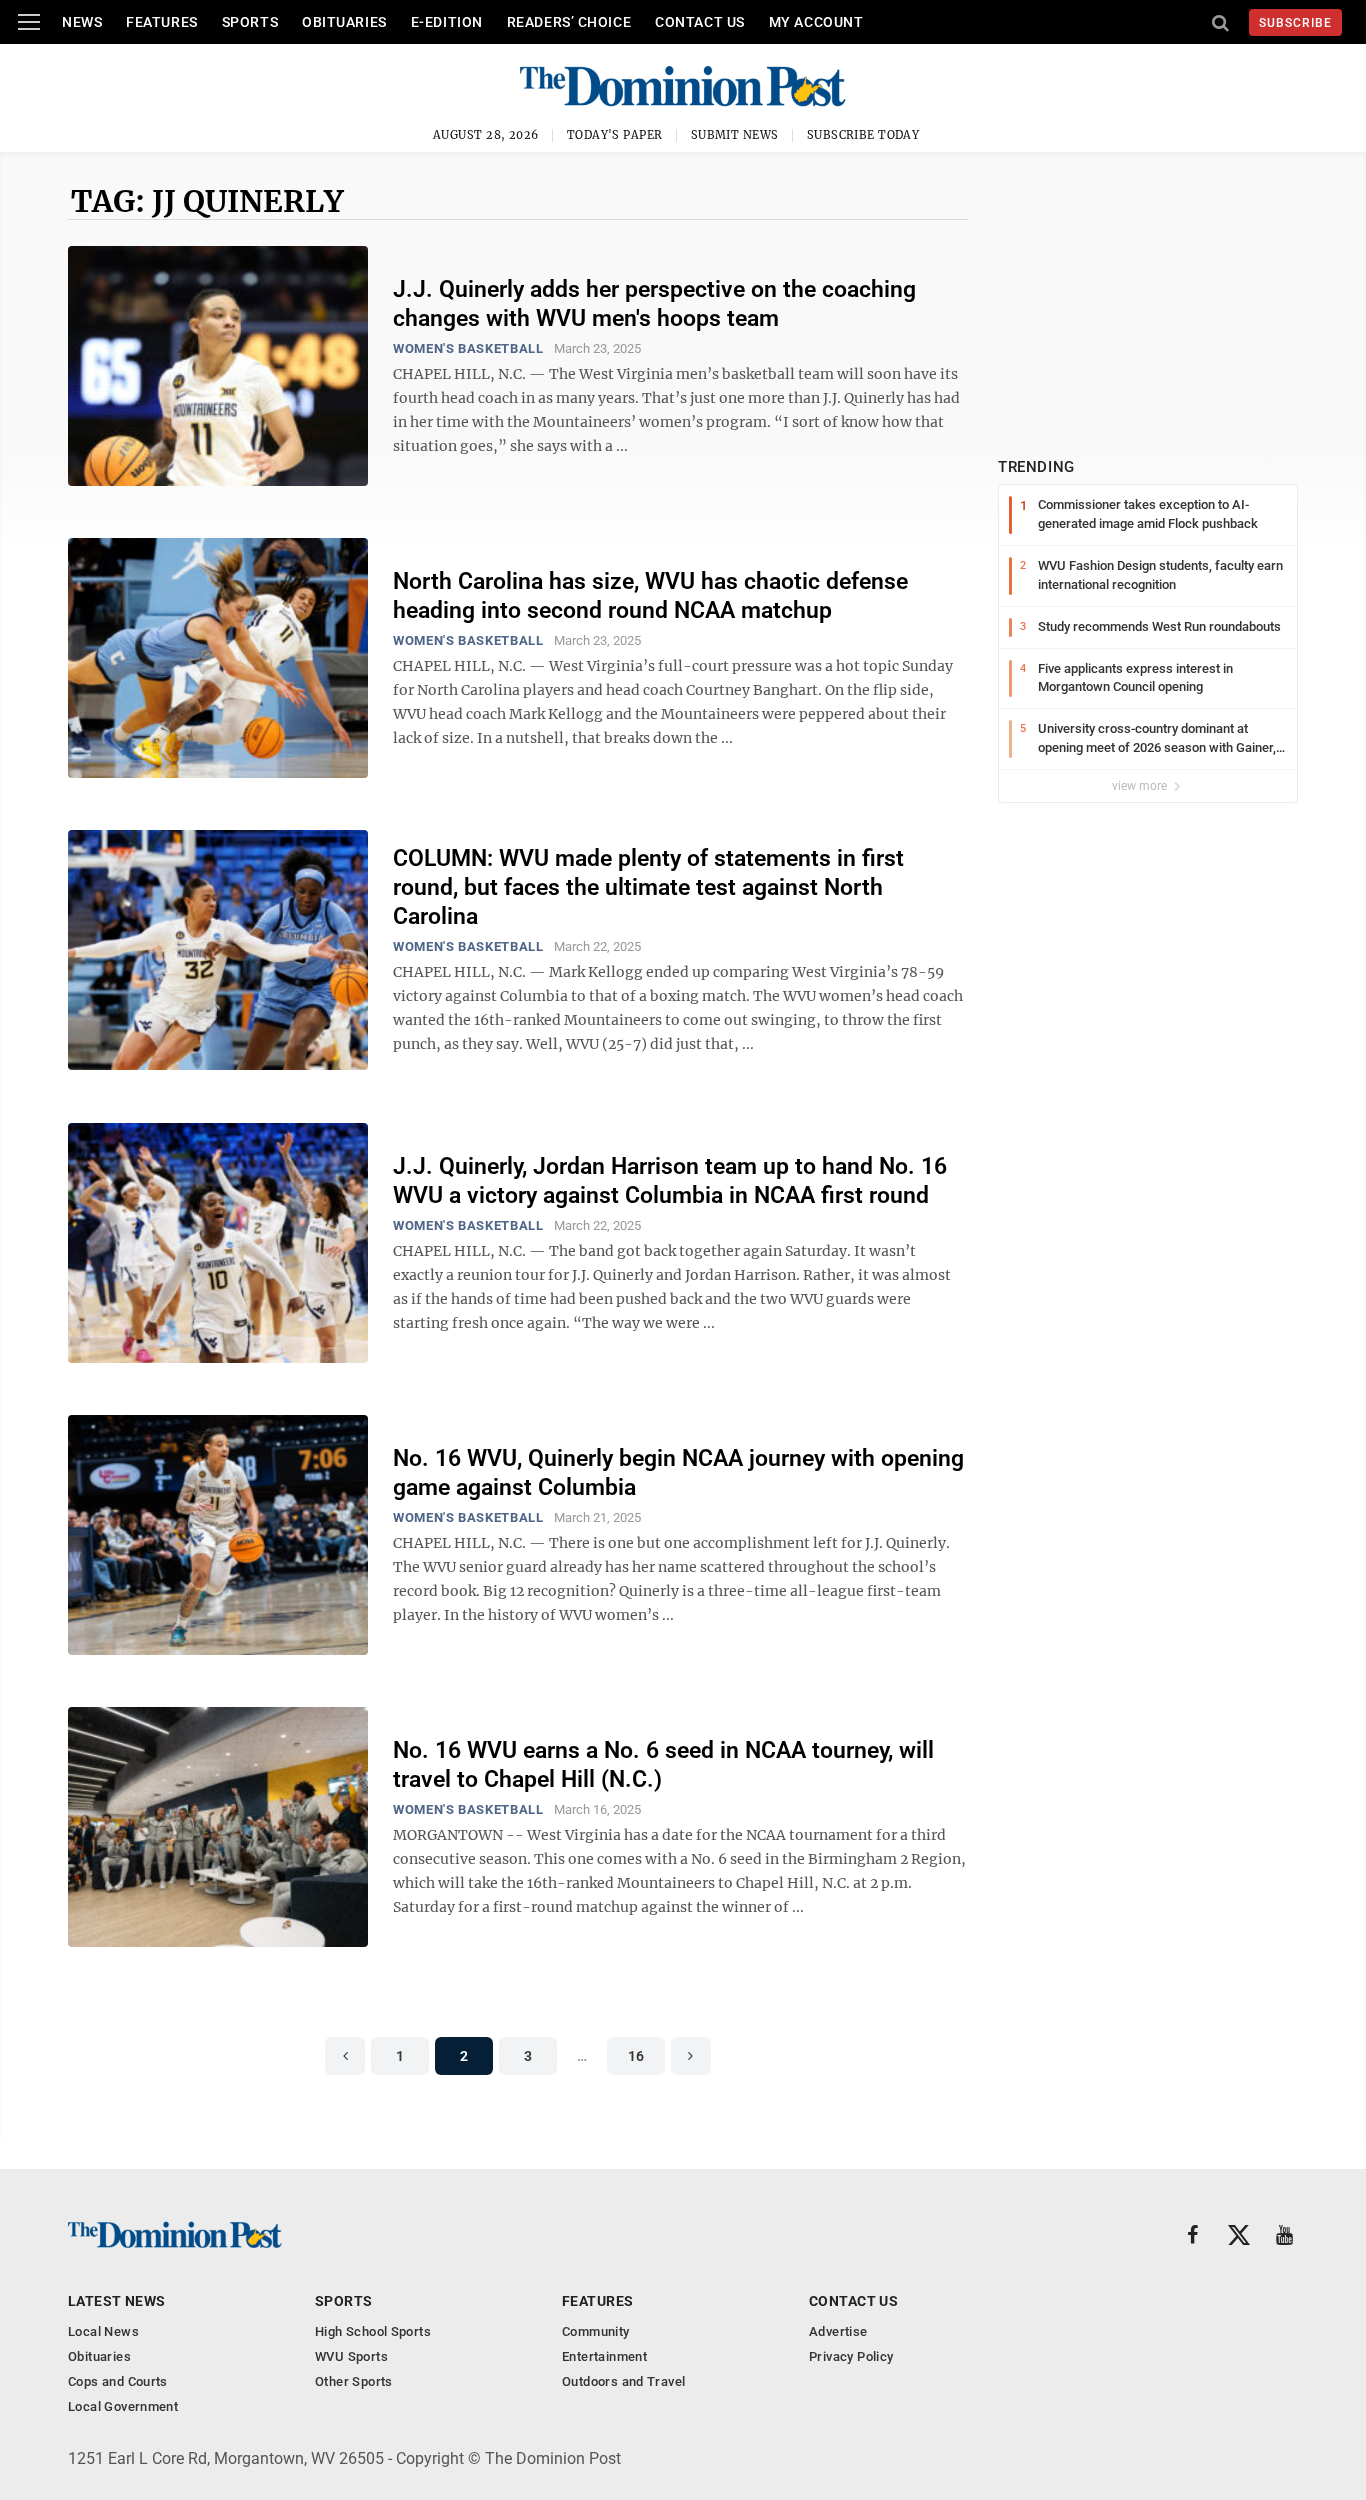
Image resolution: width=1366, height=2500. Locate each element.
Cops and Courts (118, 2381)
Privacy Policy (851, 2356)
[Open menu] (29, 22)
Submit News (735, 135)
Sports (250, 22)
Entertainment (604, 2356)
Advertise (838, 2331)
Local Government (123, 2406)
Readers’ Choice (569, 22)
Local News (103, 2331)
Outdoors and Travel (623, 2381)
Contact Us (700, 22)
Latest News (117, 2301)
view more (1141, 786)
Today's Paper (615, 135)
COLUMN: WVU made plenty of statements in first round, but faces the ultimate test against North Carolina (648, 887)
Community (596, 2331)
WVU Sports (351, 2356)
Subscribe (1295, 23)
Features (161, 22)
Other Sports (354, 2381)
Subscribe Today (863, 135)
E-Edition (447, 22)
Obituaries (344, 22)
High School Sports (373, 2331)
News (82, 22)
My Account (816, 22)
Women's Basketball (468, 348)
